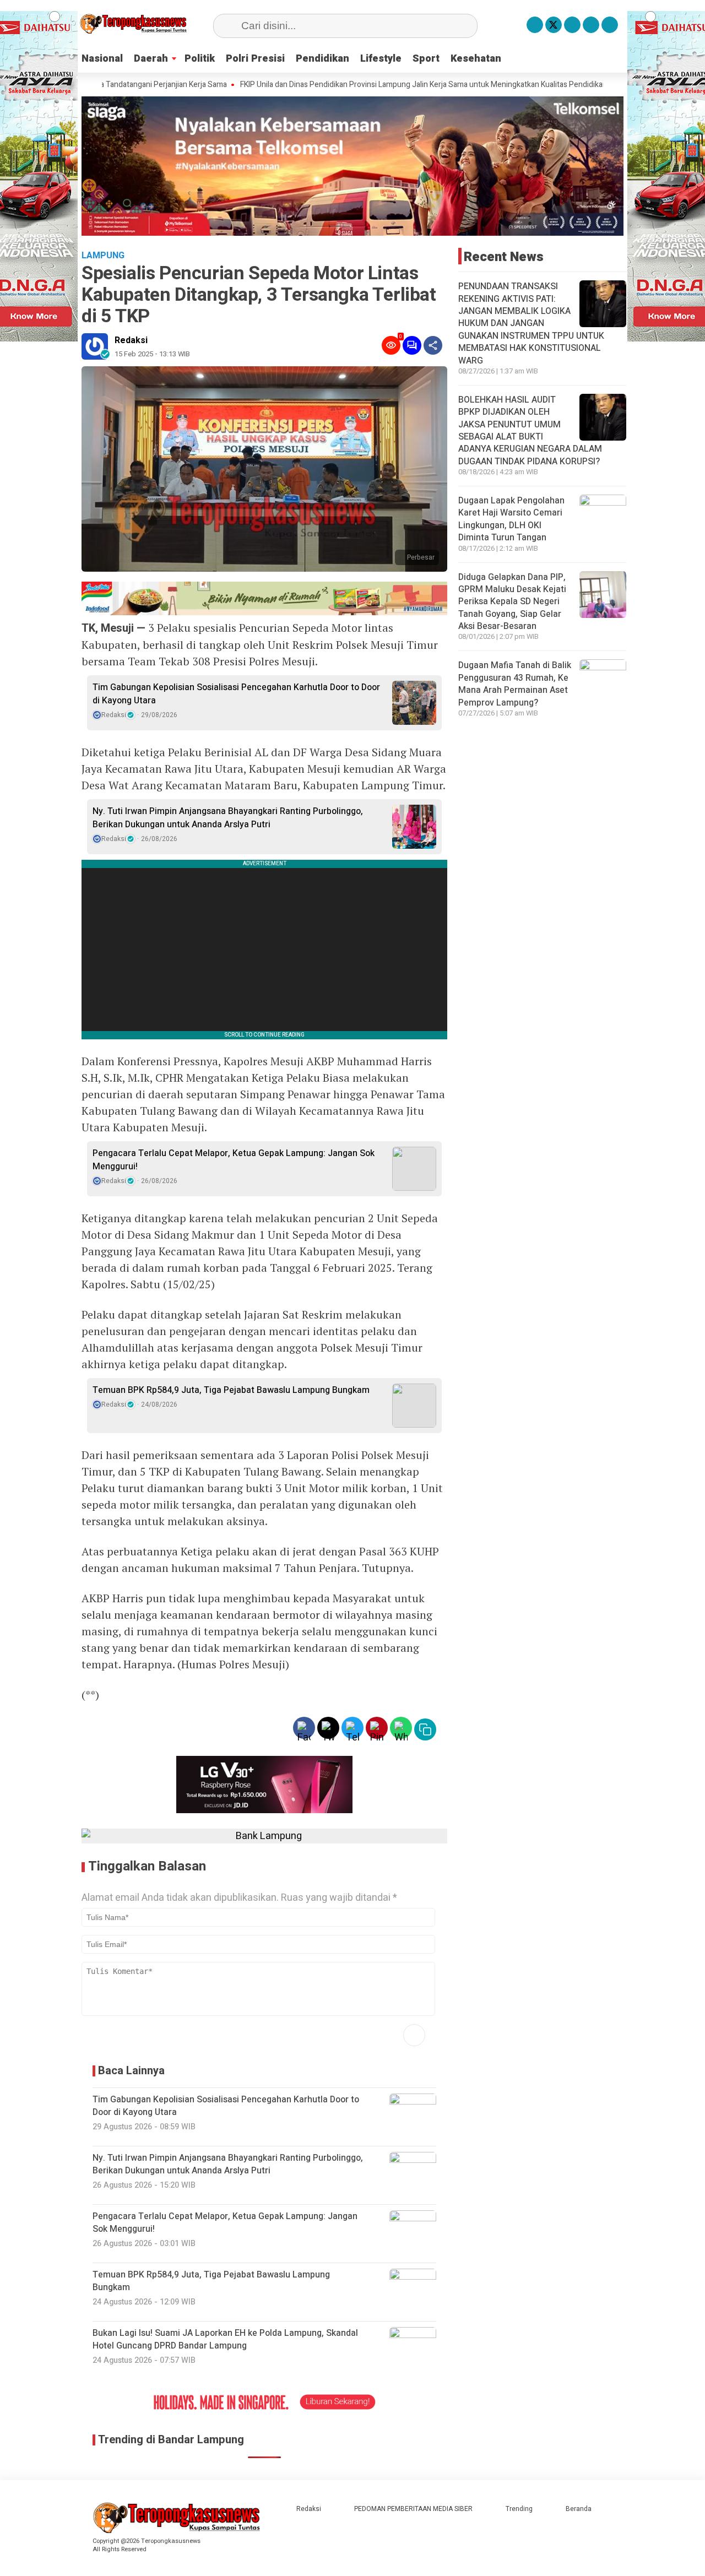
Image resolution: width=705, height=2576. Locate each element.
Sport (426, 59)
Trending (519, 2509)
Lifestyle (381, 59)
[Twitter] (554, 25)
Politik (200, 59)
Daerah (151, 59)
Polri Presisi (255, 59)
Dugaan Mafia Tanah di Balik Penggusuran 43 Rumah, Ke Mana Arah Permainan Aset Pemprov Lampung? (515, 684)
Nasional (102, 59)
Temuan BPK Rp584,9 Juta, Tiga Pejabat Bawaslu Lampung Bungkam (231, 1390)
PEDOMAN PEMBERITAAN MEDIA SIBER (413, 2509)
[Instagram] (572, 25)
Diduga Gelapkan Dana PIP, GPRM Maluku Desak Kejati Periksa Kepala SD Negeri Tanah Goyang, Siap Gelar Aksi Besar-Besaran (512, 602)
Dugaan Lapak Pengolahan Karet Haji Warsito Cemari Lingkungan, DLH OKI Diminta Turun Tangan (511, 519)
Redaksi (131, 340)
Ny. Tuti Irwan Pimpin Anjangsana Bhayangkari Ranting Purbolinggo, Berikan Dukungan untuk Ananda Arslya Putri (228, 818)
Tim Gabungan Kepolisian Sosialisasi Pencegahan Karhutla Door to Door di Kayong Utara (236, 694)
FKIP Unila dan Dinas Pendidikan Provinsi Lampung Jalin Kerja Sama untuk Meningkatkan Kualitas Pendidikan (356, 85)
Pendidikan (322, 59)
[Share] (433, 345)
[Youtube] (591, 25)
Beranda (579, 2509)
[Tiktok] (610, 25)
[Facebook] (535, 25)
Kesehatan (476, 59)
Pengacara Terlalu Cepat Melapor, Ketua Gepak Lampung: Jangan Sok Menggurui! (234, 1160)
